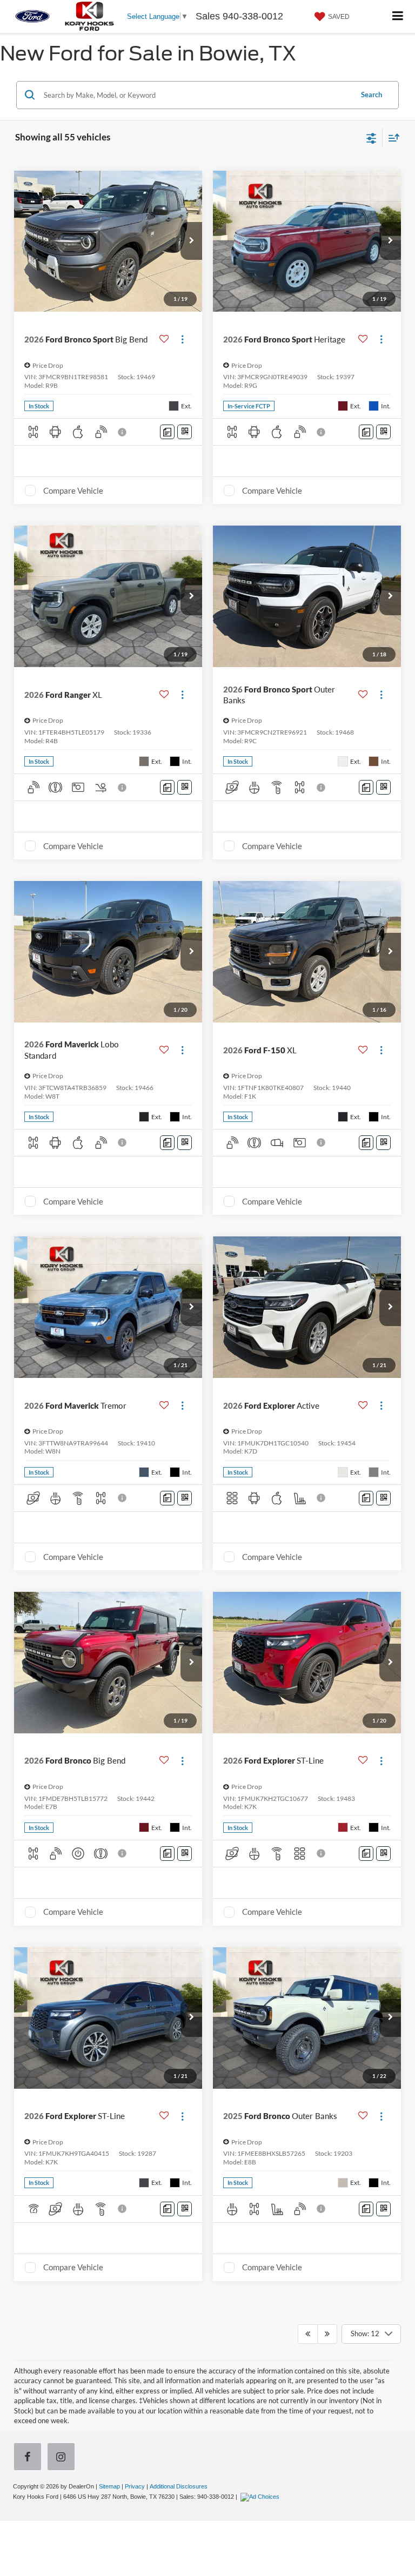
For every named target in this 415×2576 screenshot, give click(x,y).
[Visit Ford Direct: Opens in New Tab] (261, 2497)
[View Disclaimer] (123, 432)
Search (372, 95)
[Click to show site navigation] (398, 16)
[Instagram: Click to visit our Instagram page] (63, 2458)
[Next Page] (327, 2334)
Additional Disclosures (179, 2486)
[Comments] (167, 432)
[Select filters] (372, 137)
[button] (191, 241)
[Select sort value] (391, 137)
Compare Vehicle (73, 490)
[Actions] (182, 339)
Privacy (135, 2486)
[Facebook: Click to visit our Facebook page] (30, 2458)
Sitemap (109, 2486)
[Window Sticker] (185, 432)
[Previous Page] (308, 2334)
